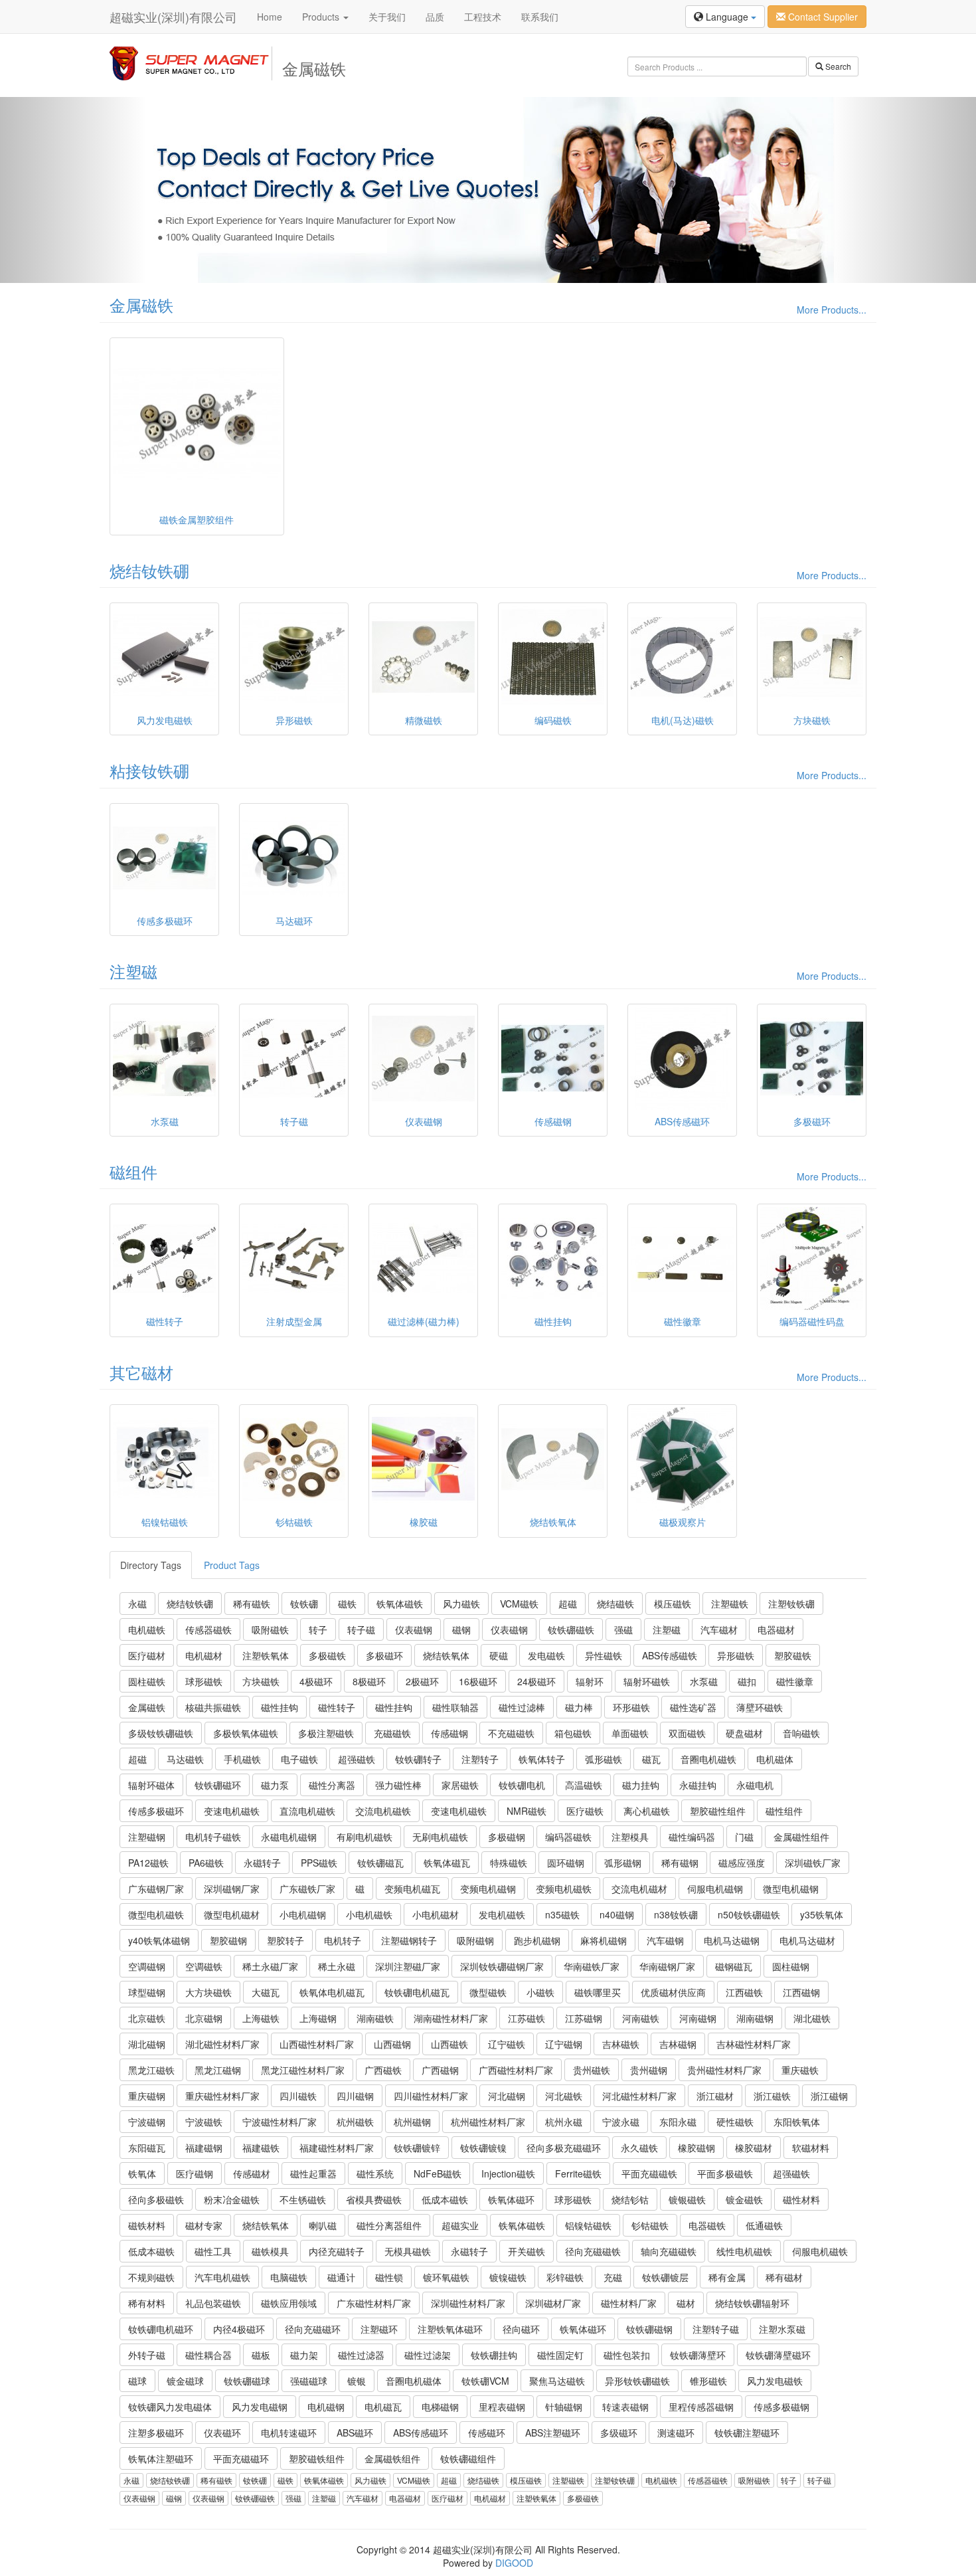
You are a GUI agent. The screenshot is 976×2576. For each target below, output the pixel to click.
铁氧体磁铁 (400, 1604)
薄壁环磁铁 (760, 1707)
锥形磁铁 (708, 2381)
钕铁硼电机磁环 (161, 2329)
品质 (435, 17)
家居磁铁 (460, 1785)
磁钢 (461, 1629)
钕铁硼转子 (418, 1759)
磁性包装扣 (627, 2355)
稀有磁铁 (252, 1604)
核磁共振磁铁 (213, 1707)
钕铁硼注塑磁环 (747, 2433)
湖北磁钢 (147, 2044)
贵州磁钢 (649, 2070)
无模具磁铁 (408, 2251)
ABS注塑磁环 (553, 2433)
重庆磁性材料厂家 (222, 2096)
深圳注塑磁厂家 (408, 1966)
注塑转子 (480, 1759)
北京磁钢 (204, 2018)
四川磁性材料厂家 (431, 2096)
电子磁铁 (299, 1759)
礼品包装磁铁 (213, 2303)
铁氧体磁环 (511, 2199)
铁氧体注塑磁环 (161, 2458)
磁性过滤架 (428, 2355)
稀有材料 (147, 2303)
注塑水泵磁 (782, 2329)
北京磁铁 (147, 2018)
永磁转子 (262, 1863)
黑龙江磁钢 (218, 2070)
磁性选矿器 (693, 1707)
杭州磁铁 (355, 2122)
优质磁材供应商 (673, 1992)
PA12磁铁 (148, 1863)
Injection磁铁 (508, 2173)
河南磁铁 (641, 2018)
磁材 (686, 2303)
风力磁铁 (461, 1604)
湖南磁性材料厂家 (451, 2018)
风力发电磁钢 (260, 2407)
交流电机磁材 (639, 1888)
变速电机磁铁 (232, 1811)
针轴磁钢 (564, 2407)
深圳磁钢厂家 (232, 1888)
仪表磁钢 (414, 1629)
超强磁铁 (357, 1759)
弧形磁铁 (604, 1759)
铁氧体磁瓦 (447, 1863)
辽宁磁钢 (564, 2044)
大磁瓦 (266, 1992)
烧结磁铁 (615, 1604)
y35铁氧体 (822, 1914)
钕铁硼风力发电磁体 (170, 2407)
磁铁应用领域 (289, 2303)
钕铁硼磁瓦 (380, 1863)
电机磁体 (775, 1759)
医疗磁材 (147, 1655)
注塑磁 (133, 971)
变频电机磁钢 (488, 1888)
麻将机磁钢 (604, 1940)
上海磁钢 (318, 2018)
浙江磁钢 (829, 2096)
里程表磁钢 (502, 2407)
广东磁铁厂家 (307, 1888)
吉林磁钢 (678, 2044)
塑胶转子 (285, 1940)
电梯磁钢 (440, 2407)
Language (727, 17)
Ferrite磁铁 (578, 2173)
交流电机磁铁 (383, 1811)
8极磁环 (369, 1681)
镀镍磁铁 (508, 2277)
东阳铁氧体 (797, 2122)
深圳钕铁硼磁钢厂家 (502, 1966)
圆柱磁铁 (147, 1681)
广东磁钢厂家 (156, 1888)
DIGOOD (514, 2563)
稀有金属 (727, 2277)
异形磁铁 (736, 1655)
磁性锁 (389, 2277)
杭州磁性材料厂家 (488, 2122)
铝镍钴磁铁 (588, 2225)
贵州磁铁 (592, 2070)
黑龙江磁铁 (151, 2070)
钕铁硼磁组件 (468, 2458)
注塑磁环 (379, 2329)
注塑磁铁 (730, 1604)
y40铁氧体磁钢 (159, 1940)
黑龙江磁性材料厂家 (303, 2070)
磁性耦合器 (208, 2355)
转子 (318, 1629)
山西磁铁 (449, 2044)
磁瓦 (651, 1759)
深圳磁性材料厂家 (468, 2303)
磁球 (137, 2381)
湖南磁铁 (375, 2018)
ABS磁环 (355, 2433)
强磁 (623, 1629)
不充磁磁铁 (511, 1733)
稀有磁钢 (680, 1863)
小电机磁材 (436, 1914)
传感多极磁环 (156, 1811)
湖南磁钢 (755, 2018)
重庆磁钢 (147, 2096)
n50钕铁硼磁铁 (749, 1914)
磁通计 (341, 2277)
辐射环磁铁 (647, 1681)
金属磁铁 (141, 305)
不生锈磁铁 (303, 2199)
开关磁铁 (527, 2251)
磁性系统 (375, 2173)
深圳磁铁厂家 (813, 1863)
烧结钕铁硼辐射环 (752, 2303)
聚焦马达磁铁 (557, 2381)
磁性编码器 (692, 1837)
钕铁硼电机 (522, 1785)
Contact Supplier (822, 17)
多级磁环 (619, 2433)
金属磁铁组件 (392, 2458)
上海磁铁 (261, 2018)
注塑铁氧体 (266, 1655)
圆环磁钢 (566, 1863)
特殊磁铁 (509, 1863)
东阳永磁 (678, 2122)
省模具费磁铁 (374, 2199)
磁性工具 (213, 2251)
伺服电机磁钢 (715, 1888)
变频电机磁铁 (564, 1888)
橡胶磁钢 (696, 2148)
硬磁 (499, 1655)
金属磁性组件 (801, 1837)
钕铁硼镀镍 (483, 2148)
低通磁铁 (764, 2225)
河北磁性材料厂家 (639, 2096)
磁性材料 (801, 2199)
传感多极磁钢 (781, 2407)
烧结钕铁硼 (149, 570)
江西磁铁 (744, 1992)
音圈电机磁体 (414, 2381)
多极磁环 (384, 1655)
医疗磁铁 (585, 1811)
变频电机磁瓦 (412, 1888)
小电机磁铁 (369, 1914)
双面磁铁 (687, 1733)
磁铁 (347, 1604)
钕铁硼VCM (485, 2381)
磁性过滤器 (361, 2355)
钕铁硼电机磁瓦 (417, 1992)
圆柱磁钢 (791, 1966)
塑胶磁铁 (793, 1655)
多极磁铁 (327, 1655)
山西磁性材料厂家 (317, 2044)
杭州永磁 (564, 2122)
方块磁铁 (261, 1681)
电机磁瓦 (383, 2407)
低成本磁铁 (445, 2199)
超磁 (568, 1604)
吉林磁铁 (621, 2044)
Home (270, 17)
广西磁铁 (383, 2070)
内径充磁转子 (337, 2251)
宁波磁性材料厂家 (280, 2122)
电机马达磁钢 (732, 1940)
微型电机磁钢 (791, 1888)
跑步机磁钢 (537, 1940)
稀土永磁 (337, 1966)
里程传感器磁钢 (701, 2407)
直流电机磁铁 (307, 1811)
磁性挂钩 (280, 1707)
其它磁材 (141, 1372)
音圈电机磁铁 (708, 1759)
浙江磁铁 (772, 2096)
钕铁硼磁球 (247, 2381)
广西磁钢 (440, 2070)
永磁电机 (755, 1785)
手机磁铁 (242, 1759)
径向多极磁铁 (156, 2199)
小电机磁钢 (303, 1914)
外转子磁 (147, 2355)
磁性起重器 (313, 2173)
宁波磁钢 (147, 2122)
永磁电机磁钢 (289, 1837)
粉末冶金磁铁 (232, 2199)
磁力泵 (275, 1785)
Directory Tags (151, 1565)
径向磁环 (521, 2329)
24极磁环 (536, 1681)
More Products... (832, 310)
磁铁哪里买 (598, 1992)
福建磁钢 (204, 2148)
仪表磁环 (222, 2433)
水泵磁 (704, 1681)
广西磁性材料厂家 (516, 2070)
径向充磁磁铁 (593, 2251)
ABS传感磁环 (421, 2433)
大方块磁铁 (208, 1992)
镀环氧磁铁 (446, 2277)
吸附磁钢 (475, 1940)
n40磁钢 (617, 1914)
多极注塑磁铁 (326, 1733)
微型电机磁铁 (156, 1914)
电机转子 (343, 1940)
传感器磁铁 (208, 1629)
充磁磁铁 (392, 1733)
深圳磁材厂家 (553, 2303)
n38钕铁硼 (676, 1914)
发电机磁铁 (502, 1914)
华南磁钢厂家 (667, 1966)
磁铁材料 (147, 2225)
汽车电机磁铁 (222, 2277)
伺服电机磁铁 (820, 2251)
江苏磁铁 (527, 2018)
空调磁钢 (147, 1966)
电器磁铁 (707, 2225)
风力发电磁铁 (775, 2381)
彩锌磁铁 (565, 2277)
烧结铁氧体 (446, 1655)
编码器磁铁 (568, 1837)
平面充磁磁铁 (649, 2173)
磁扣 (747, 1681)
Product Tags (232, 1565)
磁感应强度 (742, 1863)
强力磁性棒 (398, 1785)
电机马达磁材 (807, 1940)
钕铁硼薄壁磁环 (778, 2355)
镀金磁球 (185, 2381)
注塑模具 (630, 1837)
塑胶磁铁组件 (317, 2458)
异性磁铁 (604, 1655)
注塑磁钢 (147, 1837)
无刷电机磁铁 (440, 1837)
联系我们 (540, 17)
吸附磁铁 (270, 1629)
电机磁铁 (147, 1629)
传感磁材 (252, 2173)
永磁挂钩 (698, 1785)
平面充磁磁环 (241, 2458)
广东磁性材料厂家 (374, 2303)
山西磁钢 (392, 2044)
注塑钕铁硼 (791, 1604)
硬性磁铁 (735, 2122)
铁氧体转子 (542, 1759)
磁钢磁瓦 (734, 1966)
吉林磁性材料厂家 (754, 2044)
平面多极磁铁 (725, 2173)
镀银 (357, 2381)
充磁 (613, 2277)
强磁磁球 (309, 2381)
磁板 (261, 2355)
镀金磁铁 (744, 2199)
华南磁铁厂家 (592, 1966)
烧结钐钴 (630, 2199)
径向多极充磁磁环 (564, 2148)
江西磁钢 (801, 1992)
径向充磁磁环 (313, 2329)
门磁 (744, 1837)
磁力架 (304, 2355)
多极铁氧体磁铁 (246, 1733)
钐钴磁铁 (650, 2225)
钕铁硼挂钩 (494, 2355)
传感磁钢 (449, 1733)
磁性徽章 (795, 1681)
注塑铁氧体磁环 (450, 2329)
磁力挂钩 (641, 1785)
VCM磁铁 (519, 1604)
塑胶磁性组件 (718, 1811)
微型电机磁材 (232, 1914)
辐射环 (590, 1681)
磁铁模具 (270, 2251)
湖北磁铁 (812, 2018)
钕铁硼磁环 (218, 1785)
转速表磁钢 (625, 2407)
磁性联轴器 (455, 1707)
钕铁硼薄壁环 (698, 2355)
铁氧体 (142, 2173)
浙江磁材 (715, 2096)
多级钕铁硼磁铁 (161, 1733)
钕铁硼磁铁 (571, 1629)
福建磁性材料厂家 (337, 2148)
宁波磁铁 (204, 2122)
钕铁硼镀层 (665, 2277)
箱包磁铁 (573, 1733)
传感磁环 (487, 2433)
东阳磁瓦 (147, 2148)
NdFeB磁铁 (438, 2173)
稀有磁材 (784, 2277)
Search (837, 66)
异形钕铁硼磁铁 (637, 2381)
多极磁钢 (507, 1837)
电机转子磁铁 (213, 1837)
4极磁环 (316, 1681)
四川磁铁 (298, 2096)
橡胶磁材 (754, 2148)
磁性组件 (784, 1811)
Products (322, 17)
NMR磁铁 (527, 1811)
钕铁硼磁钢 (649, 2329)
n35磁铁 (562, 1914)
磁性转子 (337, 1707)
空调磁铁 (204, 1966)
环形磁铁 (631, 1707)
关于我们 (387, 17)
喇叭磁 (323, 2225)
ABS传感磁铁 (670, 1655)
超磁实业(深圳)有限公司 (173, 17)
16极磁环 (478, 1681)
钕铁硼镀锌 (417, 2148)
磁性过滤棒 (522, 1707)
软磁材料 (811, 2148)
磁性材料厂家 (629, 2303)
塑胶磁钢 (228, 1940)
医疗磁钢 (195, 2173)
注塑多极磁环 (156, 2433)
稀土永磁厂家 (270, 1966)
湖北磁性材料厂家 (222, 2044)
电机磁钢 (326, 2407)
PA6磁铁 (206, 1863)
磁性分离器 (332, 1785)
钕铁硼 (304, 1604)
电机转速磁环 (289, 2433)
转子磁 (361, 1629)
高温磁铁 (584, 1785)
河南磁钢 (698, 2018)
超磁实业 (460, 2225)
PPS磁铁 (319, 1863)
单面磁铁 (630, 1733)
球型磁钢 (147, 1992)
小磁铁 (540, 1992)
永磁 (137, 1604)
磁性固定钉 (560, 2355)
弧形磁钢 (623, 1863)
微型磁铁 (488, 1992)
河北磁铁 (564, 2096)
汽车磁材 (719, 1629)
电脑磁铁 (289, 2277)
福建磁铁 (261, 2148)
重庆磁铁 (800, 2070)
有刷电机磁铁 (365, 1837)
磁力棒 (579, 1707)
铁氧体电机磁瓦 (332, 1992)
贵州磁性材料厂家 (724, 2070)
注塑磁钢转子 (409, 1940)
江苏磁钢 (584, 2018)
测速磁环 (676, 2433)
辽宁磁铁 (507, 2044)
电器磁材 (776, 1629)
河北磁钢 (507, 2096)
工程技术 (483, 17)
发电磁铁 (546, 1655)
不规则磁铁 (151, 2277)
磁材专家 (204, 2225)
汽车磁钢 (665, 1940)
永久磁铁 (639, 2148)
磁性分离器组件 (389, 2225)
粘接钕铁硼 (149, 770)
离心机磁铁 (647, 1811)
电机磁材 (204, 1655)
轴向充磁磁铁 (669, 2251)
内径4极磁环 (239, 2329)
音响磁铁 (801, 1733)
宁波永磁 (621, 2122)
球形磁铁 (204, 1681)
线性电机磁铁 (744, 2251)
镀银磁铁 (687, 2199)
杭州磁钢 (412, 2122)
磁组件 (133, 1171)
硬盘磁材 (744, 1733)
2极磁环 (422, 1681)
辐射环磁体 (151, 1785)
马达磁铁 (185, 1759)
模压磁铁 (673, 1604)
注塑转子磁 (716, 2329)
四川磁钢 (355, 2096)
